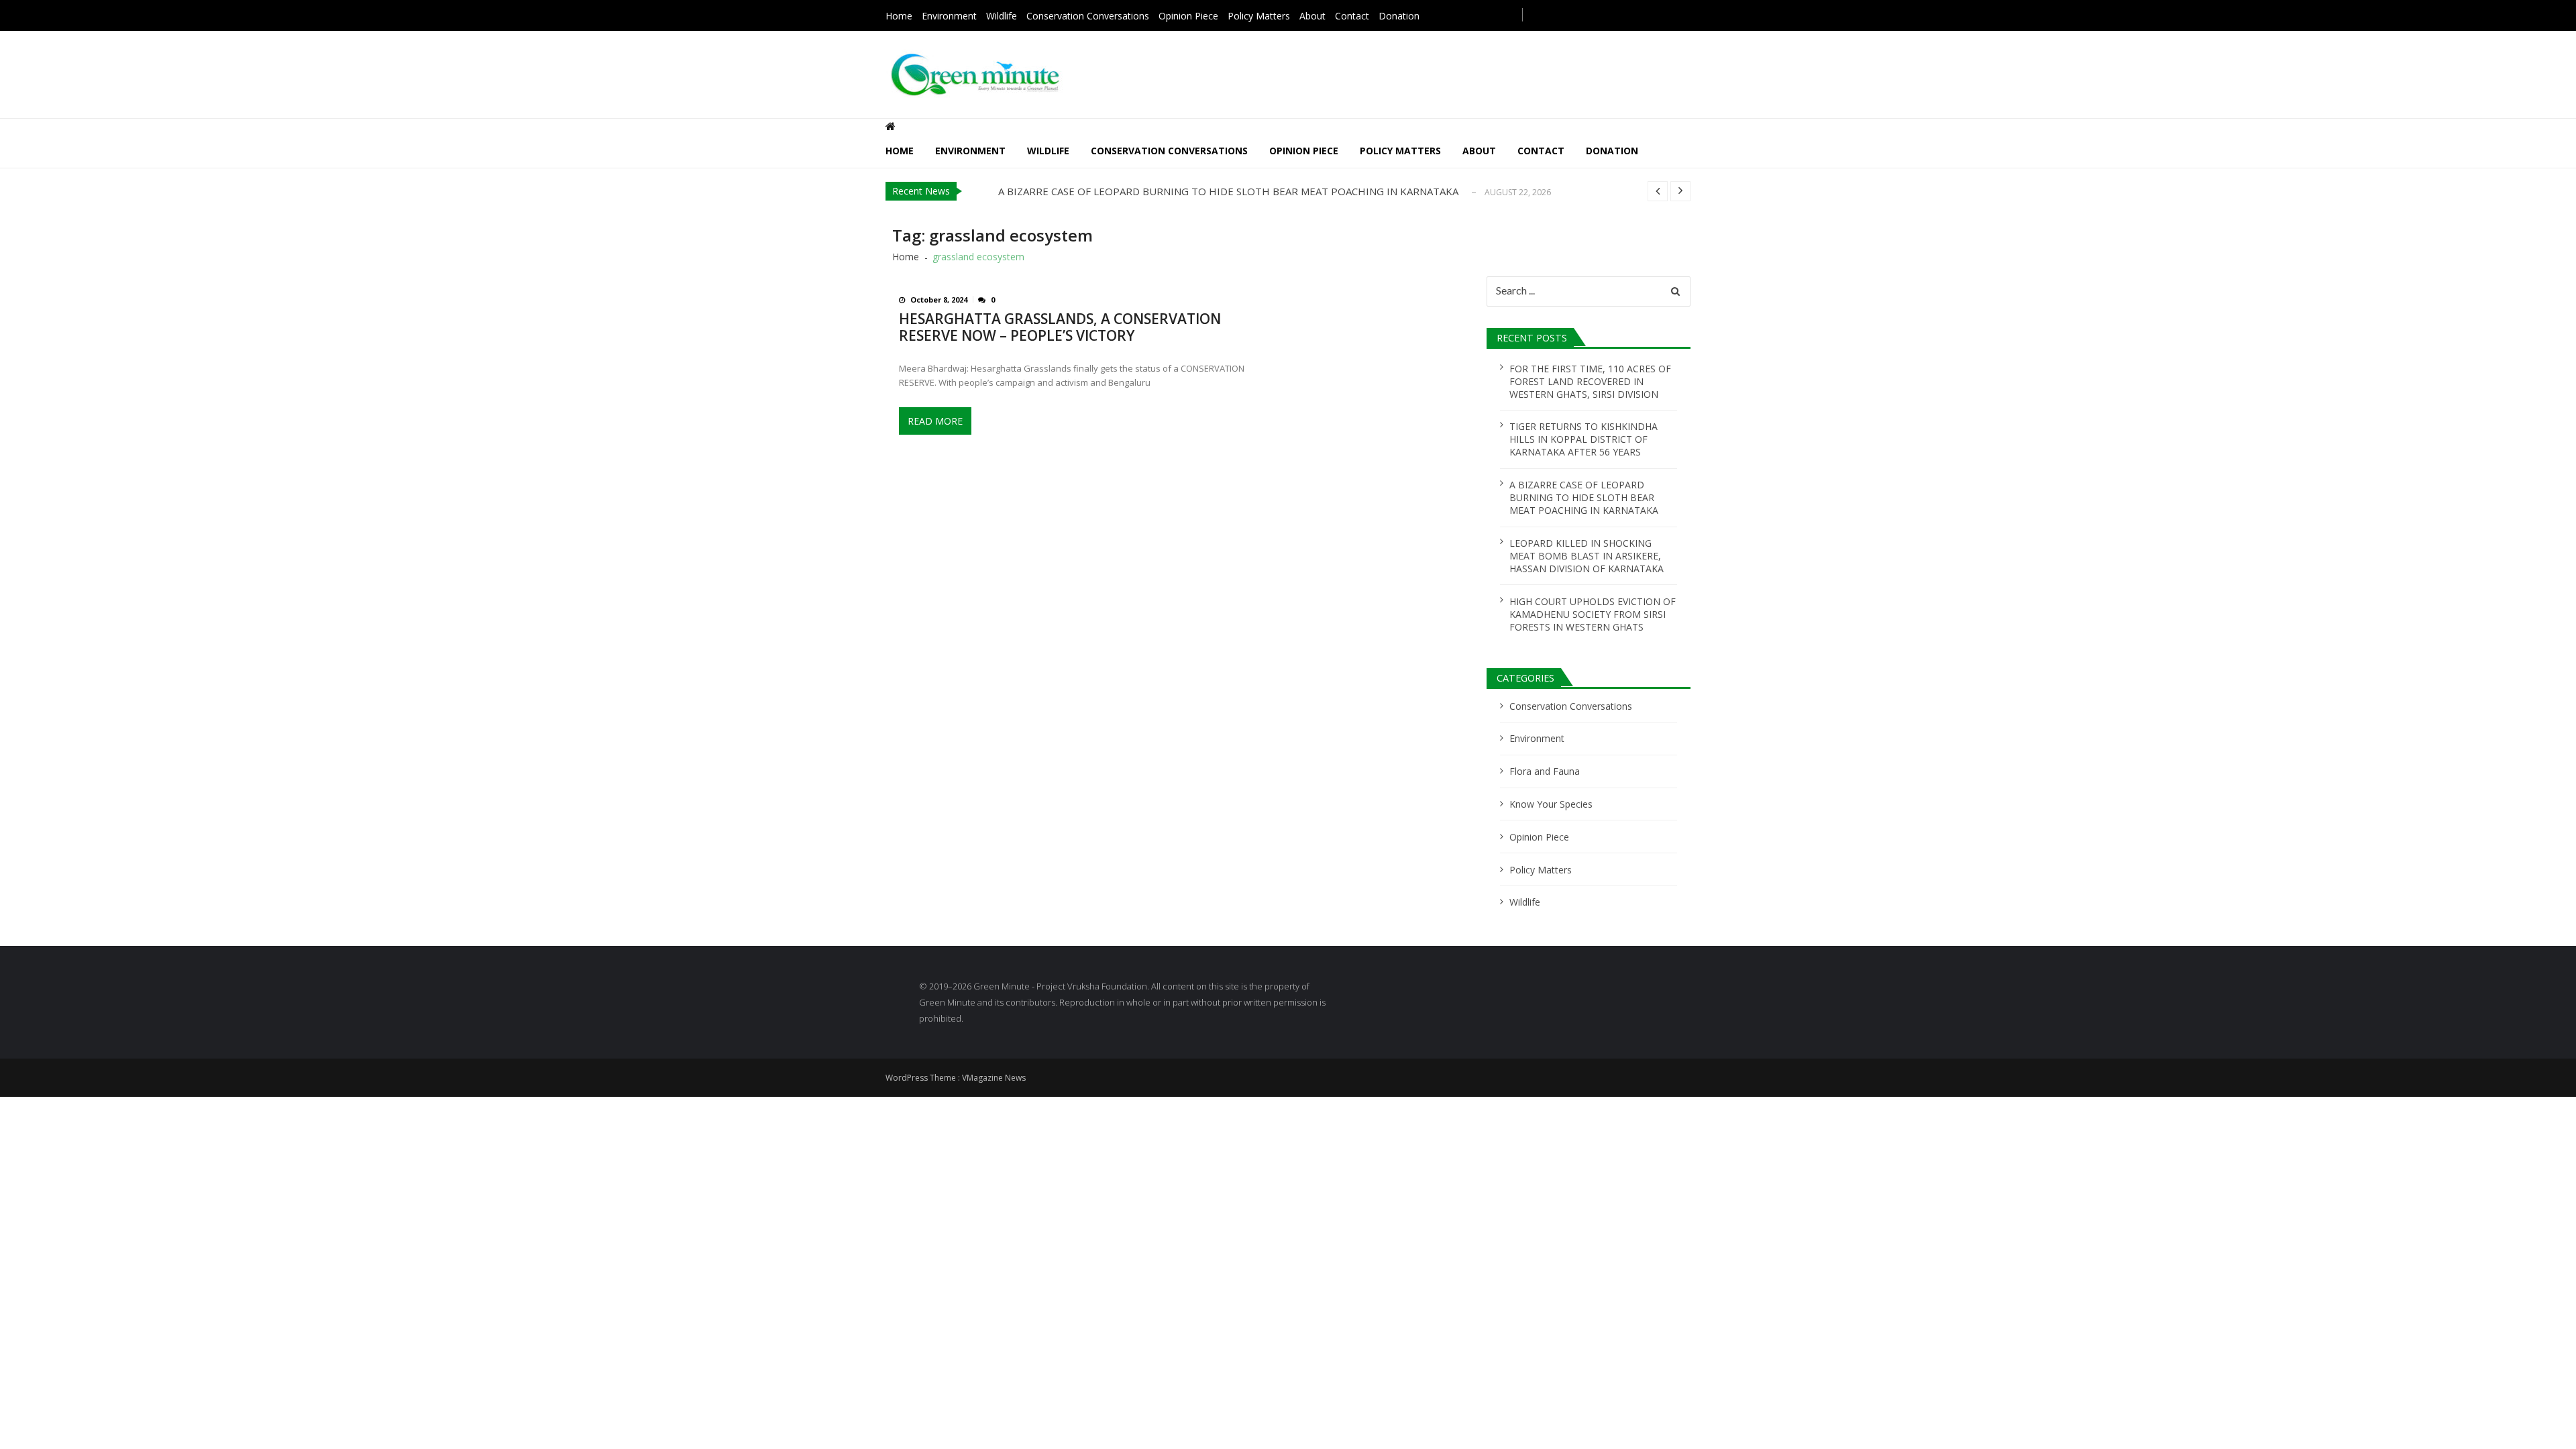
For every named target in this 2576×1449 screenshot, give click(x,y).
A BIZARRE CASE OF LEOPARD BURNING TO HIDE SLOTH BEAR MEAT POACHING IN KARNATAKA (1228, 191)
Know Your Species (1551, 804)
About (1312, 16)
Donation (1399, 16)
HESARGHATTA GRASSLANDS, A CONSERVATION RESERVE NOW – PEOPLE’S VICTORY (1060, 327)
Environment (949, 16)
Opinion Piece (1188, 16)
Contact (1352, 16)
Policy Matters (1259, 16)
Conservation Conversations (1088, 16)
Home (899, 16)
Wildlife (1002, 16)
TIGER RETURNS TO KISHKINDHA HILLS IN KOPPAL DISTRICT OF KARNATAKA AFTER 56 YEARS (1584, 439)
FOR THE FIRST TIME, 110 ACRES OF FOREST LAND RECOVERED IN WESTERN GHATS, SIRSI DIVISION (1590, 381)
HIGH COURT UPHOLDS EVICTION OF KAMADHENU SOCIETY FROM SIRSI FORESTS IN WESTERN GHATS (1593, 614)
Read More (935, 421)
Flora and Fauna (1545, 771)
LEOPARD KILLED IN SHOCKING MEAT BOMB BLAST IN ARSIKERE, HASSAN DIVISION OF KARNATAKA (1587, 556)
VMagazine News (994, 1078)
